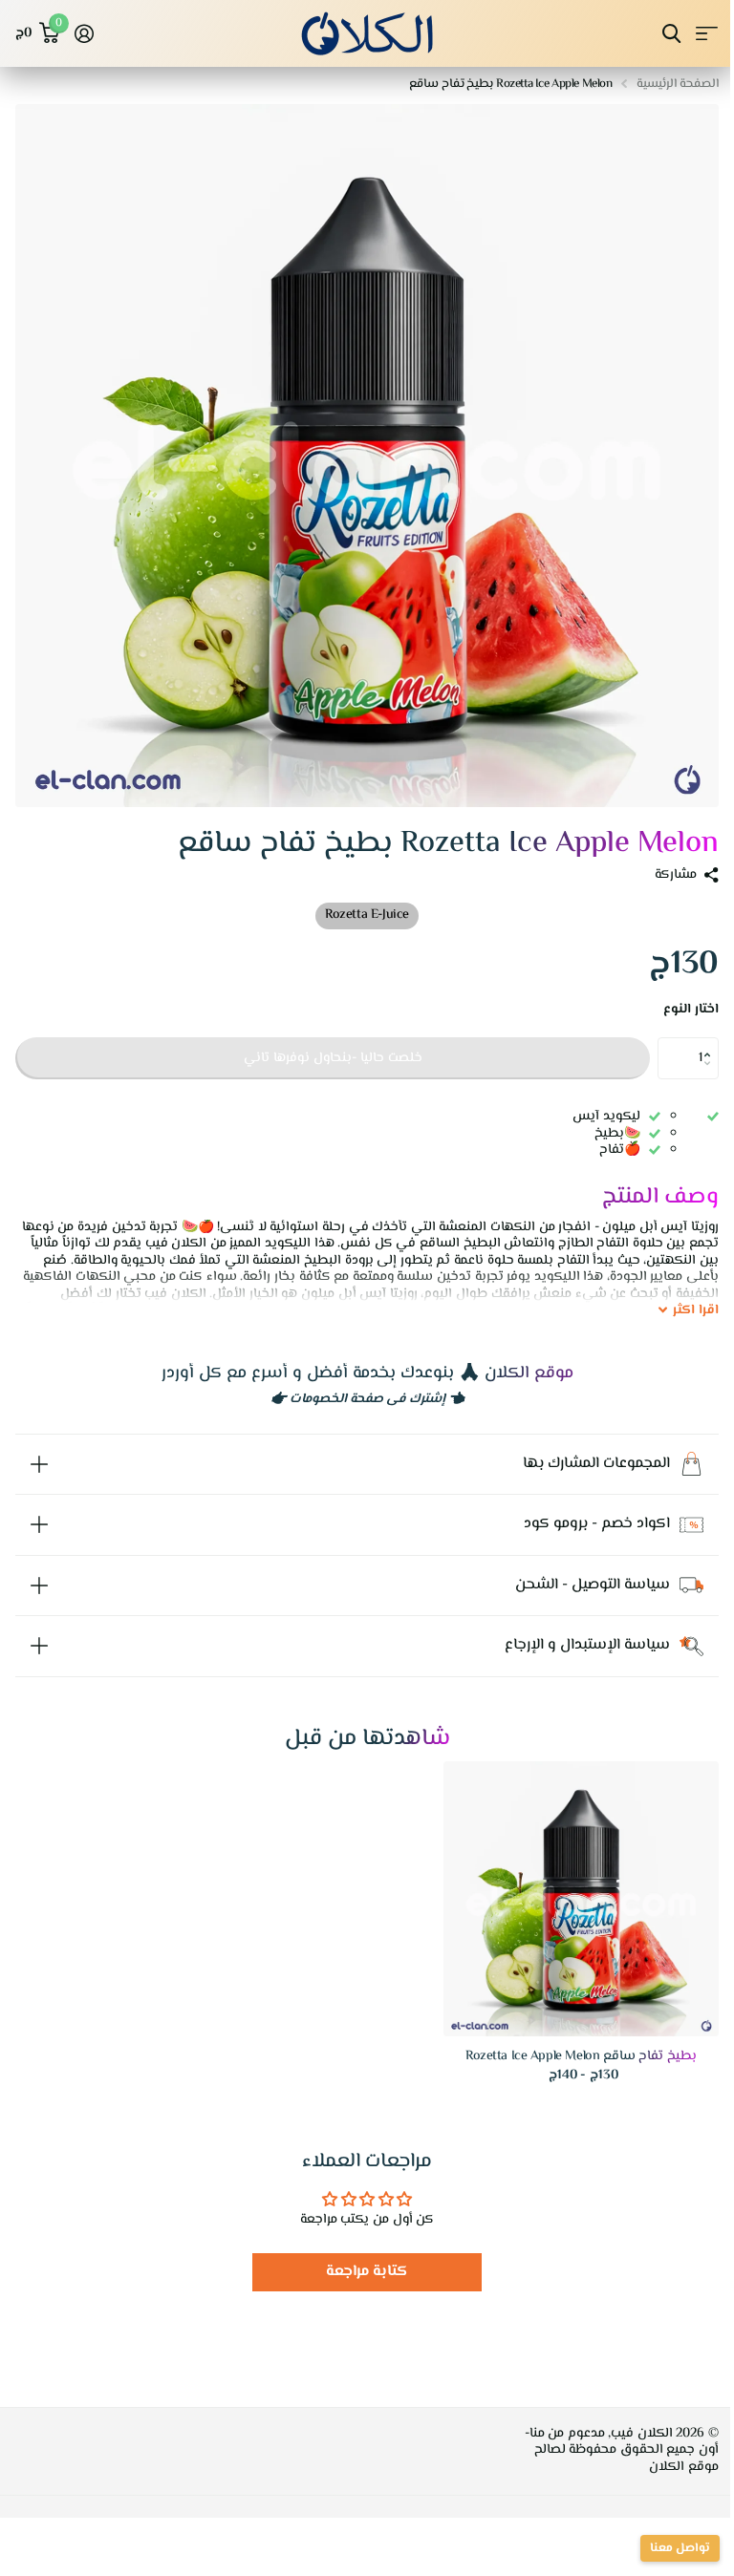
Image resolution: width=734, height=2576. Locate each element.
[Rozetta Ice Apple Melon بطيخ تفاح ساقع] (567, 1884)
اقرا (696, 1311)
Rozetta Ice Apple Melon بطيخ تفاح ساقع (567, 2043)
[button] (712, 1043)
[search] (671, 34)
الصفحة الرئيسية (678, 84)
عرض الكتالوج (707, 34)
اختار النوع (691, 1011)
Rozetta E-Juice (367, 915)
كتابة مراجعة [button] (360, 2257)
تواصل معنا (666, 2548)
